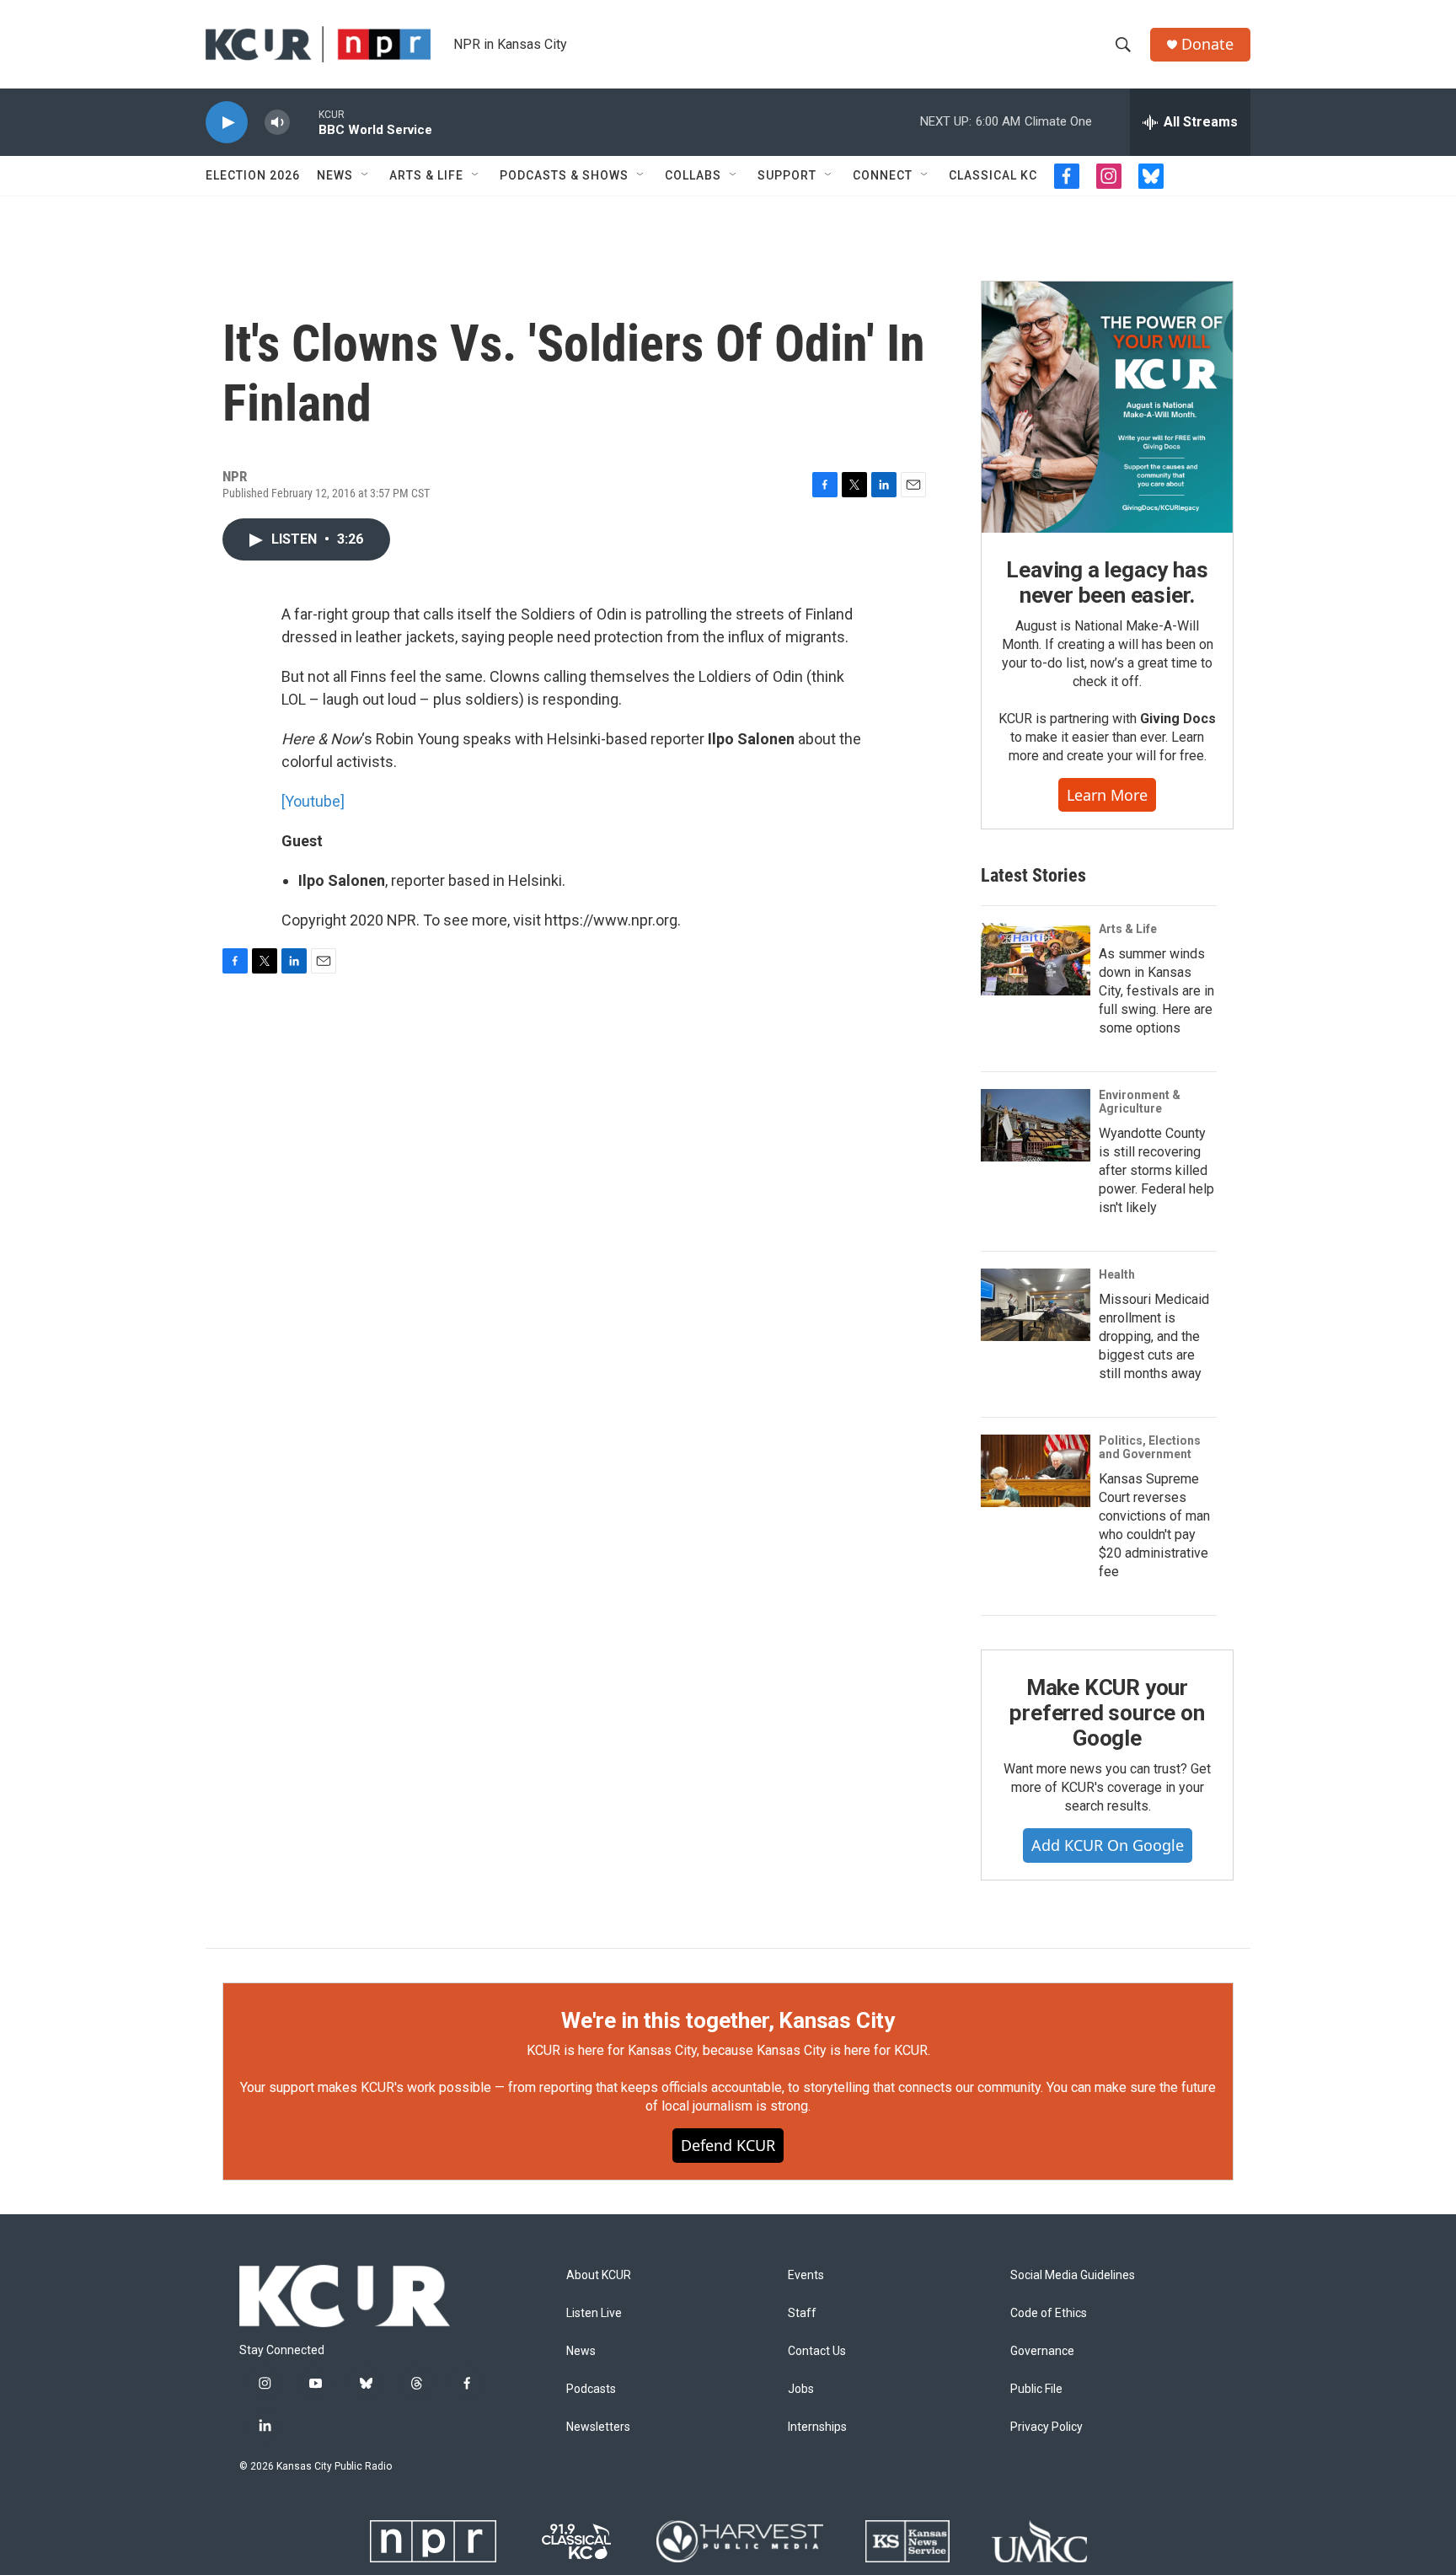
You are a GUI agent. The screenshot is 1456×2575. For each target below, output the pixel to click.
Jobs (801, 2389)
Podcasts (591, 2389)
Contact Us (817, 2351)
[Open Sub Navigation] (366, 175)
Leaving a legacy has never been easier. (1107, 582)
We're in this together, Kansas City (728, 2020)
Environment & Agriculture (1140, 1102)
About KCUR (599, 2275)
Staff (802, 2313)
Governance (1042, 2351)
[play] (227, 123)
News (335, 175)
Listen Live (594, 2313)
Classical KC (993, 175)
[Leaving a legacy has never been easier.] (1107, 407)
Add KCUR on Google (1108, 1845)
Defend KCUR (728, 2145)
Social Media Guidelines (1073, 2275)
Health (1117, 1274)
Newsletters (598, 2427)
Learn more (1107, 795)
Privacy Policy (1046, 2427)
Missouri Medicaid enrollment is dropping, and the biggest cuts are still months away (1154, 1336)
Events (806, 2275)
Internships (817, 2427)
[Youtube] (313, 801)
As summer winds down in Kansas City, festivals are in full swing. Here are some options (1156, 991)
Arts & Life (426, 175)
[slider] (304, 122)
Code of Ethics (1049, 2313)
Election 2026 (253, 175)
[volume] (277, 123)
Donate (1207, 44)
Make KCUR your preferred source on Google (1107, 1713)
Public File (1036, 2389)
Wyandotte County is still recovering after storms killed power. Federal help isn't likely (1156, 1170)
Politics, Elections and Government (1150, 1447)
